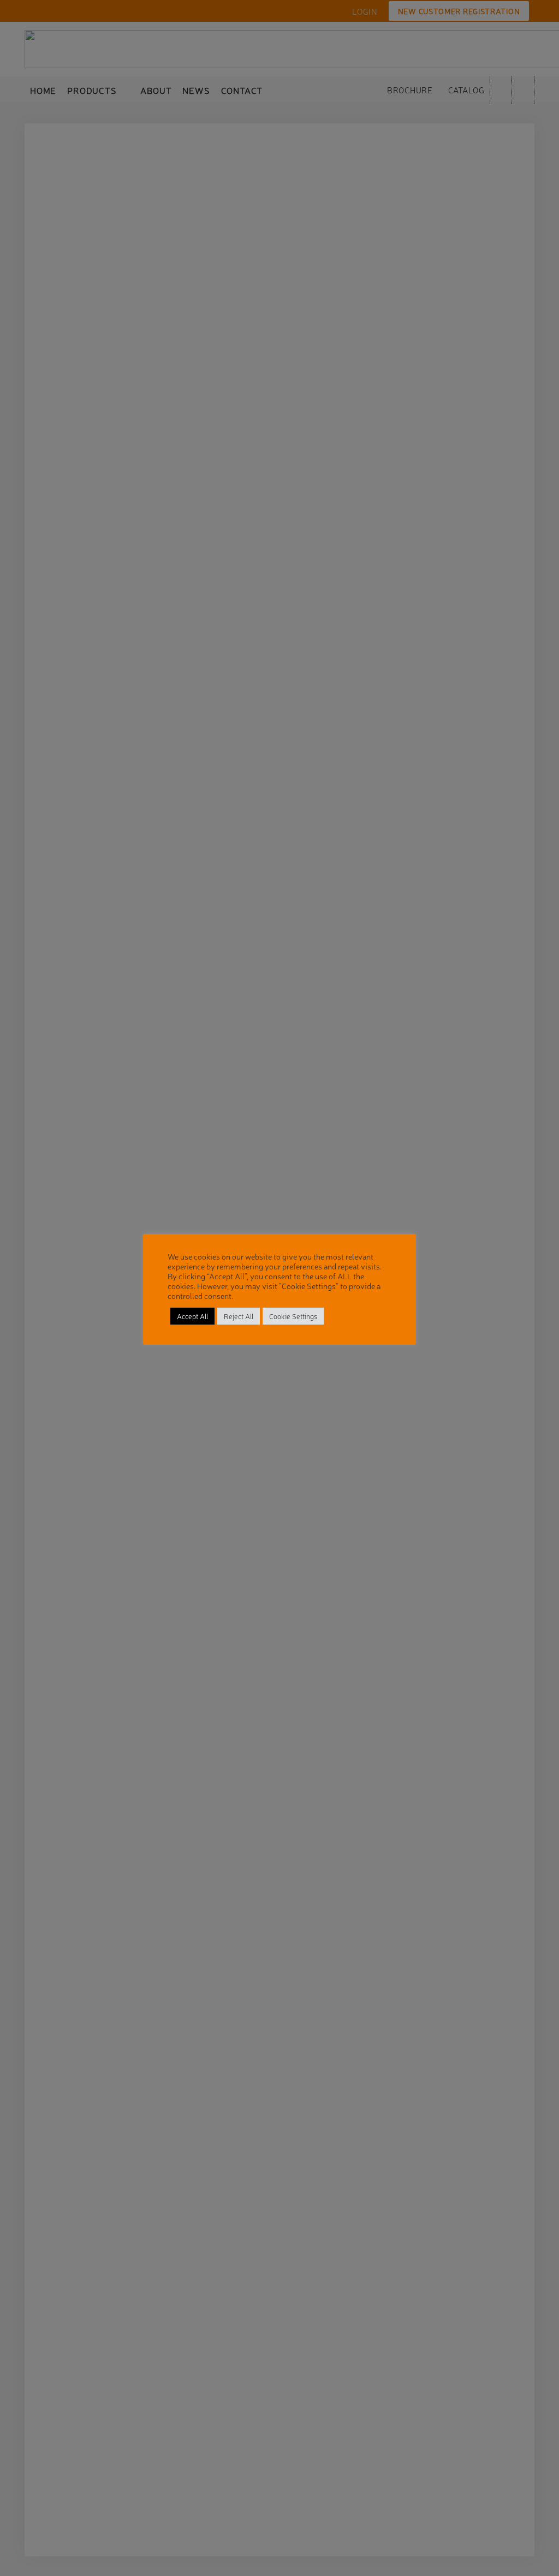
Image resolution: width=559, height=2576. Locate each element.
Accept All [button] (192, 1316)
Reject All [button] (239, 1316)
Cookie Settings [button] (293, 1316)
